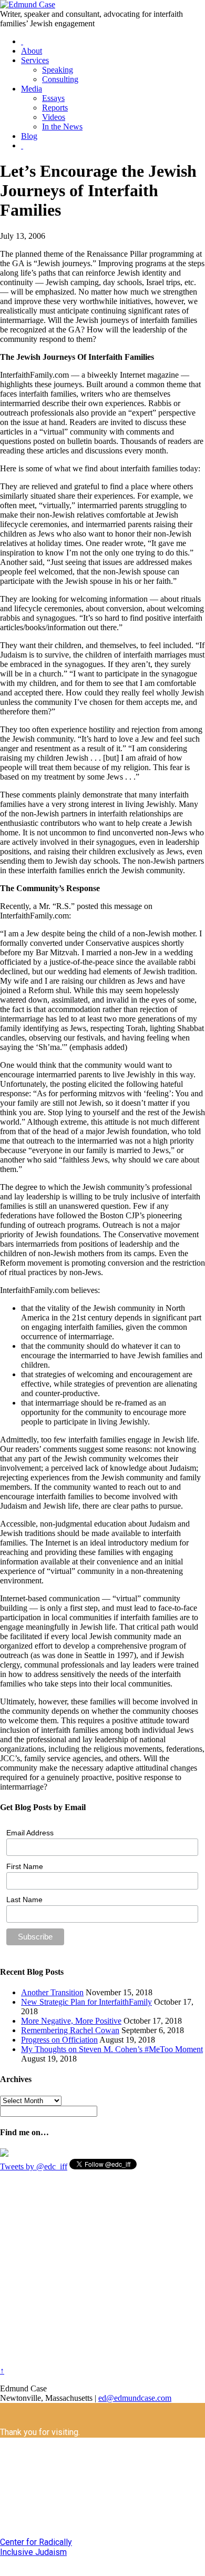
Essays (53, 98)
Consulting (60, 79)
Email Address (30, 1833)
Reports (55, 108)
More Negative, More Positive (71, 2021)
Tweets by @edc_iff (34, 2166)
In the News (62, 127)
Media (32, 89)
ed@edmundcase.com (135, 2398)
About (32, 51)
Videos (54, 117)
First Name (25, 1866)
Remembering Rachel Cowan (70, 2030)
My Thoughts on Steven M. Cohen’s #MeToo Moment (112, 2049)
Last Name (24, 1900)
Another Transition (52, 1992)
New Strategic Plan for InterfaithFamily (86, 2002)
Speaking (58, 70)
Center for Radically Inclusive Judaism (36, 2547)
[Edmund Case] (28, 4)
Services (35, 60)
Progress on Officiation (59, 2040)
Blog (29, 136)
